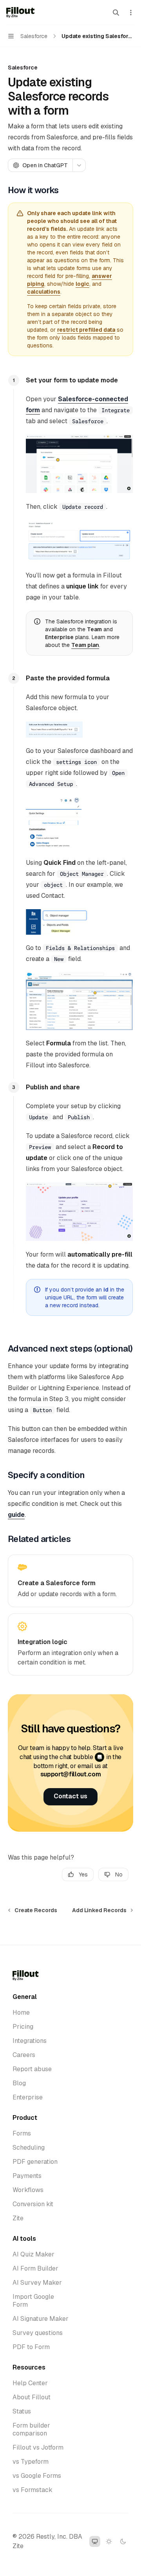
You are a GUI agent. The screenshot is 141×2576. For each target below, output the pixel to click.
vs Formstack (33, 2490)
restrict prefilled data (86, 330)
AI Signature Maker (41, 2319)
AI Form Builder (35, 2269)
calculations (44, 292)
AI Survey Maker (37, 2283)
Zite (18, 2218)
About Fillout (32, 2397)
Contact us (70, 1796)
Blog (19, 2083)
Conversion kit (33, 2204)
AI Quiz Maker (33, 2254)
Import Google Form (33, 2301)
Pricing (23, 2027)
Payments (27, 2176)
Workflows (28, 2190)
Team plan (85, 645)
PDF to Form (31, 2347)
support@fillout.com (71, 1774)
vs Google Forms (37, 2476)
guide (16, 1515)
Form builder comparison (31, 2430)
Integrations (30, 2041)
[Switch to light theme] (109, 2541)
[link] (70, 1581)
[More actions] (131, 13)
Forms (22, 2134)
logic (82, 284)
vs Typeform (31, 2462)
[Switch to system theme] (95, 2541)
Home (21, 2013)
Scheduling (29, 2148)
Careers (24, 2055)
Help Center (30, 2383)
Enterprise (28, 2097)
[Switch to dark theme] (123, 2541)
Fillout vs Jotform (38, 2448)
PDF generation (35, 2162)
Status (22, 2412)
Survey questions (38, 2333)
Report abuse (32, 2069)
